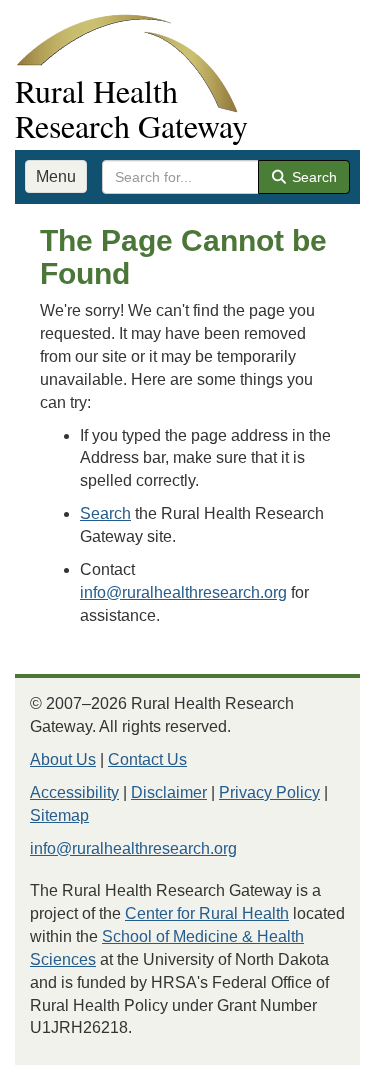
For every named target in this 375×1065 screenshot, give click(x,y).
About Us (63, 759)
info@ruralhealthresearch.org (183, 592)
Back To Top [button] (310, 1040)
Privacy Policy (269, 792)
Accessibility (74, 792)
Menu (56, 176)
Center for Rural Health (207, 913)
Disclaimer (169, 792)
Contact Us (147, 759)
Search (312, 177)
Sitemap (59, 815)
